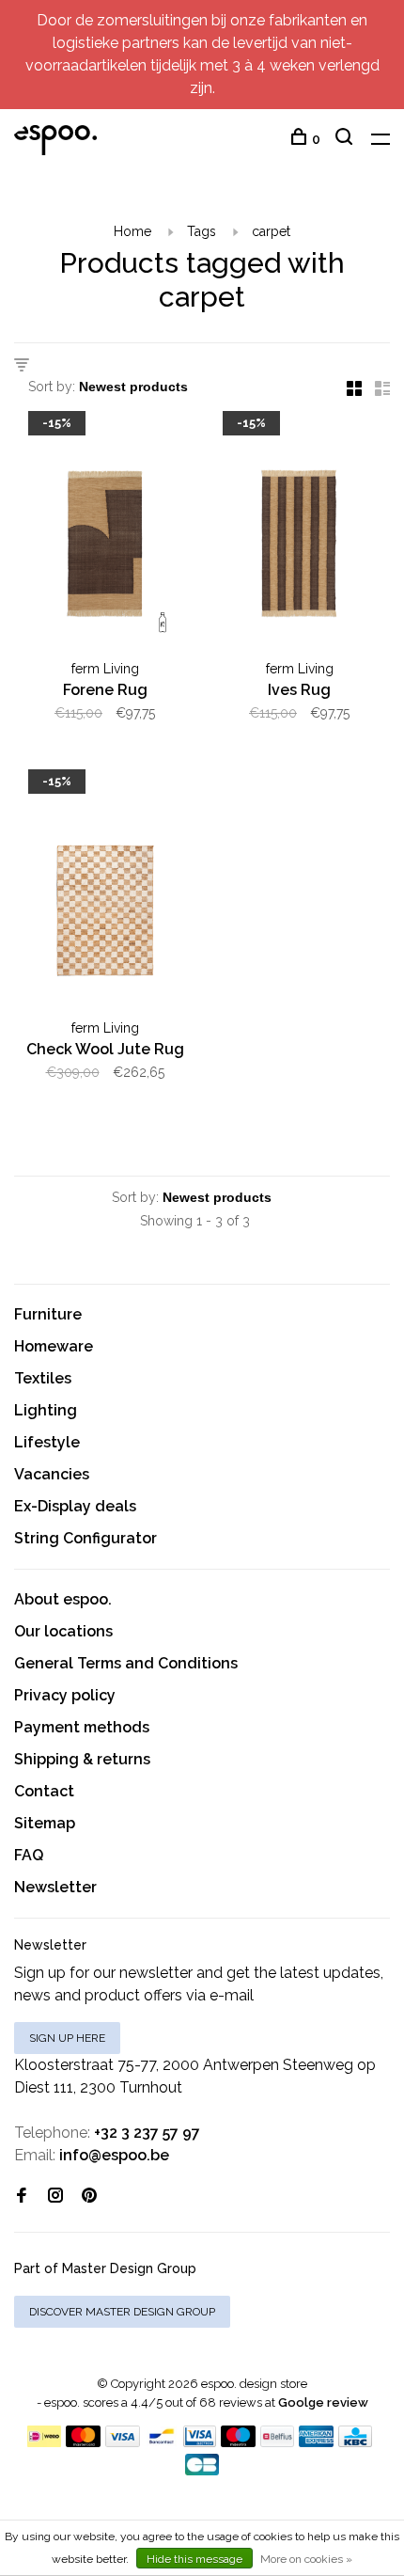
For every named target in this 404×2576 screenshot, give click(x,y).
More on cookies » (306, 2559)
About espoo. (63, 1599)
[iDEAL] (44, 2442)
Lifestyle (47, 1442)
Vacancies (52, 1474)
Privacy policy (65, 1695)
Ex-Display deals (75, 1506)
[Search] (346, 139)
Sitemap (45, 1823)
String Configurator (85, 1538)
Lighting (46, 1410)
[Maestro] (238, 2442)
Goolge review (323, 2402)
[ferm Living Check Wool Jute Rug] (105, 893)
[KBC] (355, 2442)
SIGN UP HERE (67, 2038)
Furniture (48, 1314)
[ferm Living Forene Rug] (105, 535)
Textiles (43, 1378)
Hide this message (194, 2559)
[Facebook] (22, 2197)
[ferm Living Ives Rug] (299, 535)
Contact (44, 1791)
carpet (271, 231)
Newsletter (55, 1887)
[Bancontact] (162, 2442)
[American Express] (316, 2442)
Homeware (54, 1346)
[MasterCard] (83, 2442)
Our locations (63, 1631)
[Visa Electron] (200, 2442)
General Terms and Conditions (126, 1663)
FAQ (29, 1855)
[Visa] (123, 2442)
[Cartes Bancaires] (202, 2470)
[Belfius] (277, 2442)
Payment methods (82, 1727)
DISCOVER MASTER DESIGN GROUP (122, 2312)
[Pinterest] (89, 2197)
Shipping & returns (82, 1759)
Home (132, 231)
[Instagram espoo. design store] (55, 2197)
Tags (202, 231)
